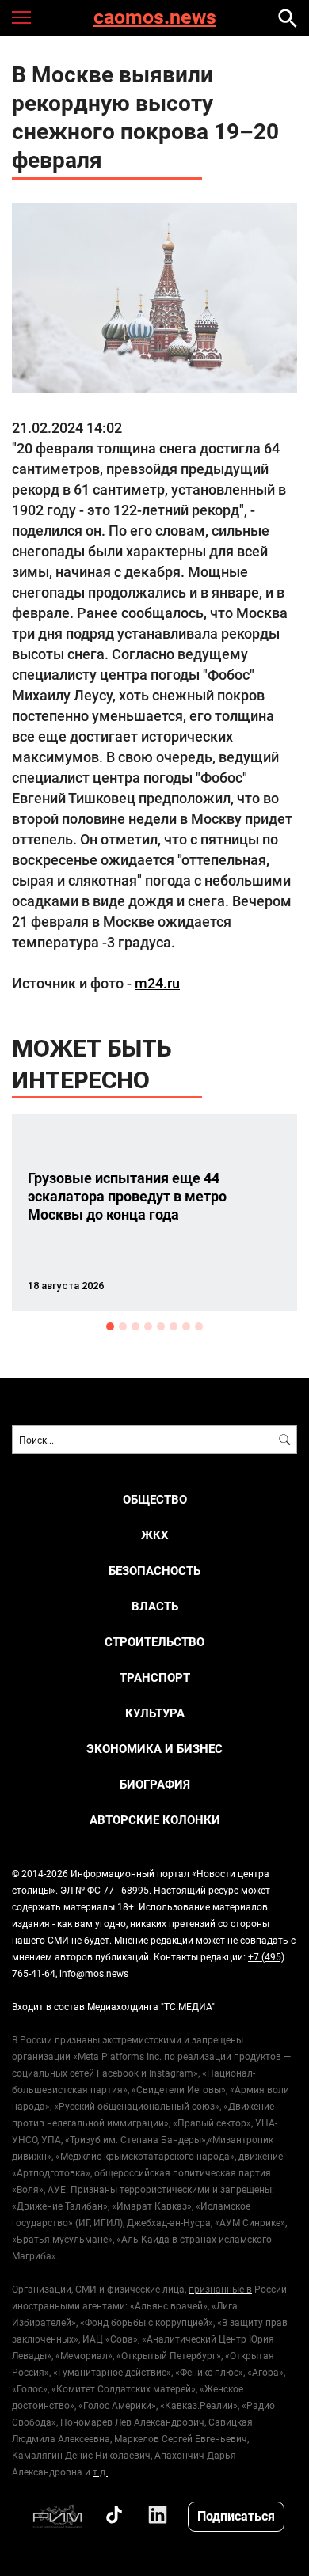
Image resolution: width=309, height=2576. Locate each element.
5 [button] (161, 1326)
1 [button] (110, 1326)
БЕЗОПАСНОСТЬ (154, 1571)
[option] (154, 1213)
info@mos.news (94, 1973)
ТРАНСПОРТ (155, 1677)
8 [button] (199, 1326)
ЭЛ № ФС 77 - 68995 (105, 1890)
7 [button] (186, 1326)
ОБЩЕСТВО (155, 1499)
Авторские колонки (155, 1820)
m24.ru (157, 983)
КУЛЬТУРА (155, 1713)
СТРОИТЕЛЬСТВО (154, 1642)
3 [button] (135, 1326)
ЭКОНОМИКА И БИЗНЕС (154, 1749)
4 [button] (148, 1326)
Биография (155, 1784)
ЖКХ (155, 1535)
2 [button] (123, 1326)
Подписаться (236, 2515)
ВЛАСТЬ (155, 1606)
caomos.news (155, 18)
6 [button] (174, 1326)
